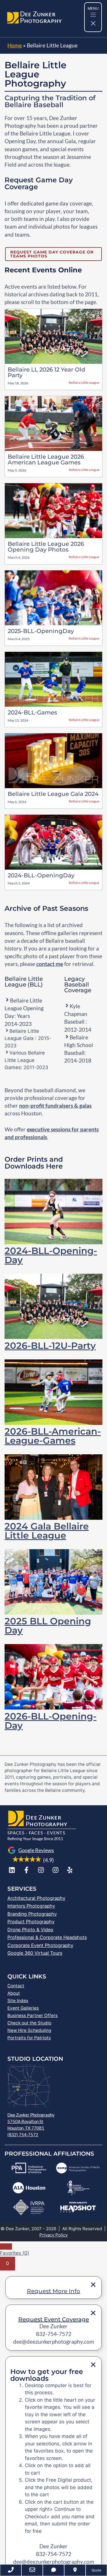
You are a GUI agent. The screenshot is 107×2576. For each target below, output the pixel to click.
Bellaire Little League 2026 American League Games (46, 460)
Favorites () (15, 2253)
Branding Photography (32, 1914)
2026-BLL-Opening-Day (51, 1721)
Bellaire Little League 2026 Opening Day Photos (46, 547)
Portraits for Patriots (29, 2038)
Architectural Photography (36, 1898)
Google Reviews (36, 1850)
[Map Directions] (75, 2570)
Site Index (18, 2001)
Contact (16, 1986)
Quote (96, 2570)
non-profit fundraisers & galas (55, 1106)
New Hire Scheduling (29, 2030)
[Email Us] (32, 2570)
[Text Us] (53, 2570)
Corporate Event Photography (40, 1945)
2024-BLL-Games (32, 712)
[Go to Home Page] (13, 19)
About (14, 1993)
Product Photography (31, 1922)
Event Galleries (23, 2008)
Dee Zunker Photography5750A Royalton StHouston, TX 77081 (31, 2121)
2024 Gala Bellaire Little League (47, 1531)
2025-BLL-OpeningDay (41, 631)
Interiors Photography (31, 1906)
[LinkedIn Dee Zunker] (12, 1870)
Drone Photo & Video (30, 1930)
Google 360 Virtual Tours (35, 1953)
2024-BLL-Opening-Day (51, 1255)
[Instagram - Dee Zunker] (41, 1870)
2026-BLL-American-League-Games (53, 1436)
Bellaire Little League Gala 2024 (53, 794)
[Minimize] (6, 2246)
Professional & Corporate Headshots (47, 1937)
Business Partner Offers (33, 2015)
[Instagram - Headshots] (55, 1870)
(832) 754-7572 (23, 2134)
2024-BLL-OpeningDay (41, 875)
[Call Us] (11, 2570)
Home (15, 45)
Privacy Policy (53, 2235)
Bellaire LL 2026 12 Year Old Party (47, 372)
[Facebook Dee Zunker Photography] (26, 1870)
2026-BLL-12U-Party (50, 1346)
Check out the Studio (29, 2023)
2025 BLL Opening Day (48, 1626)
